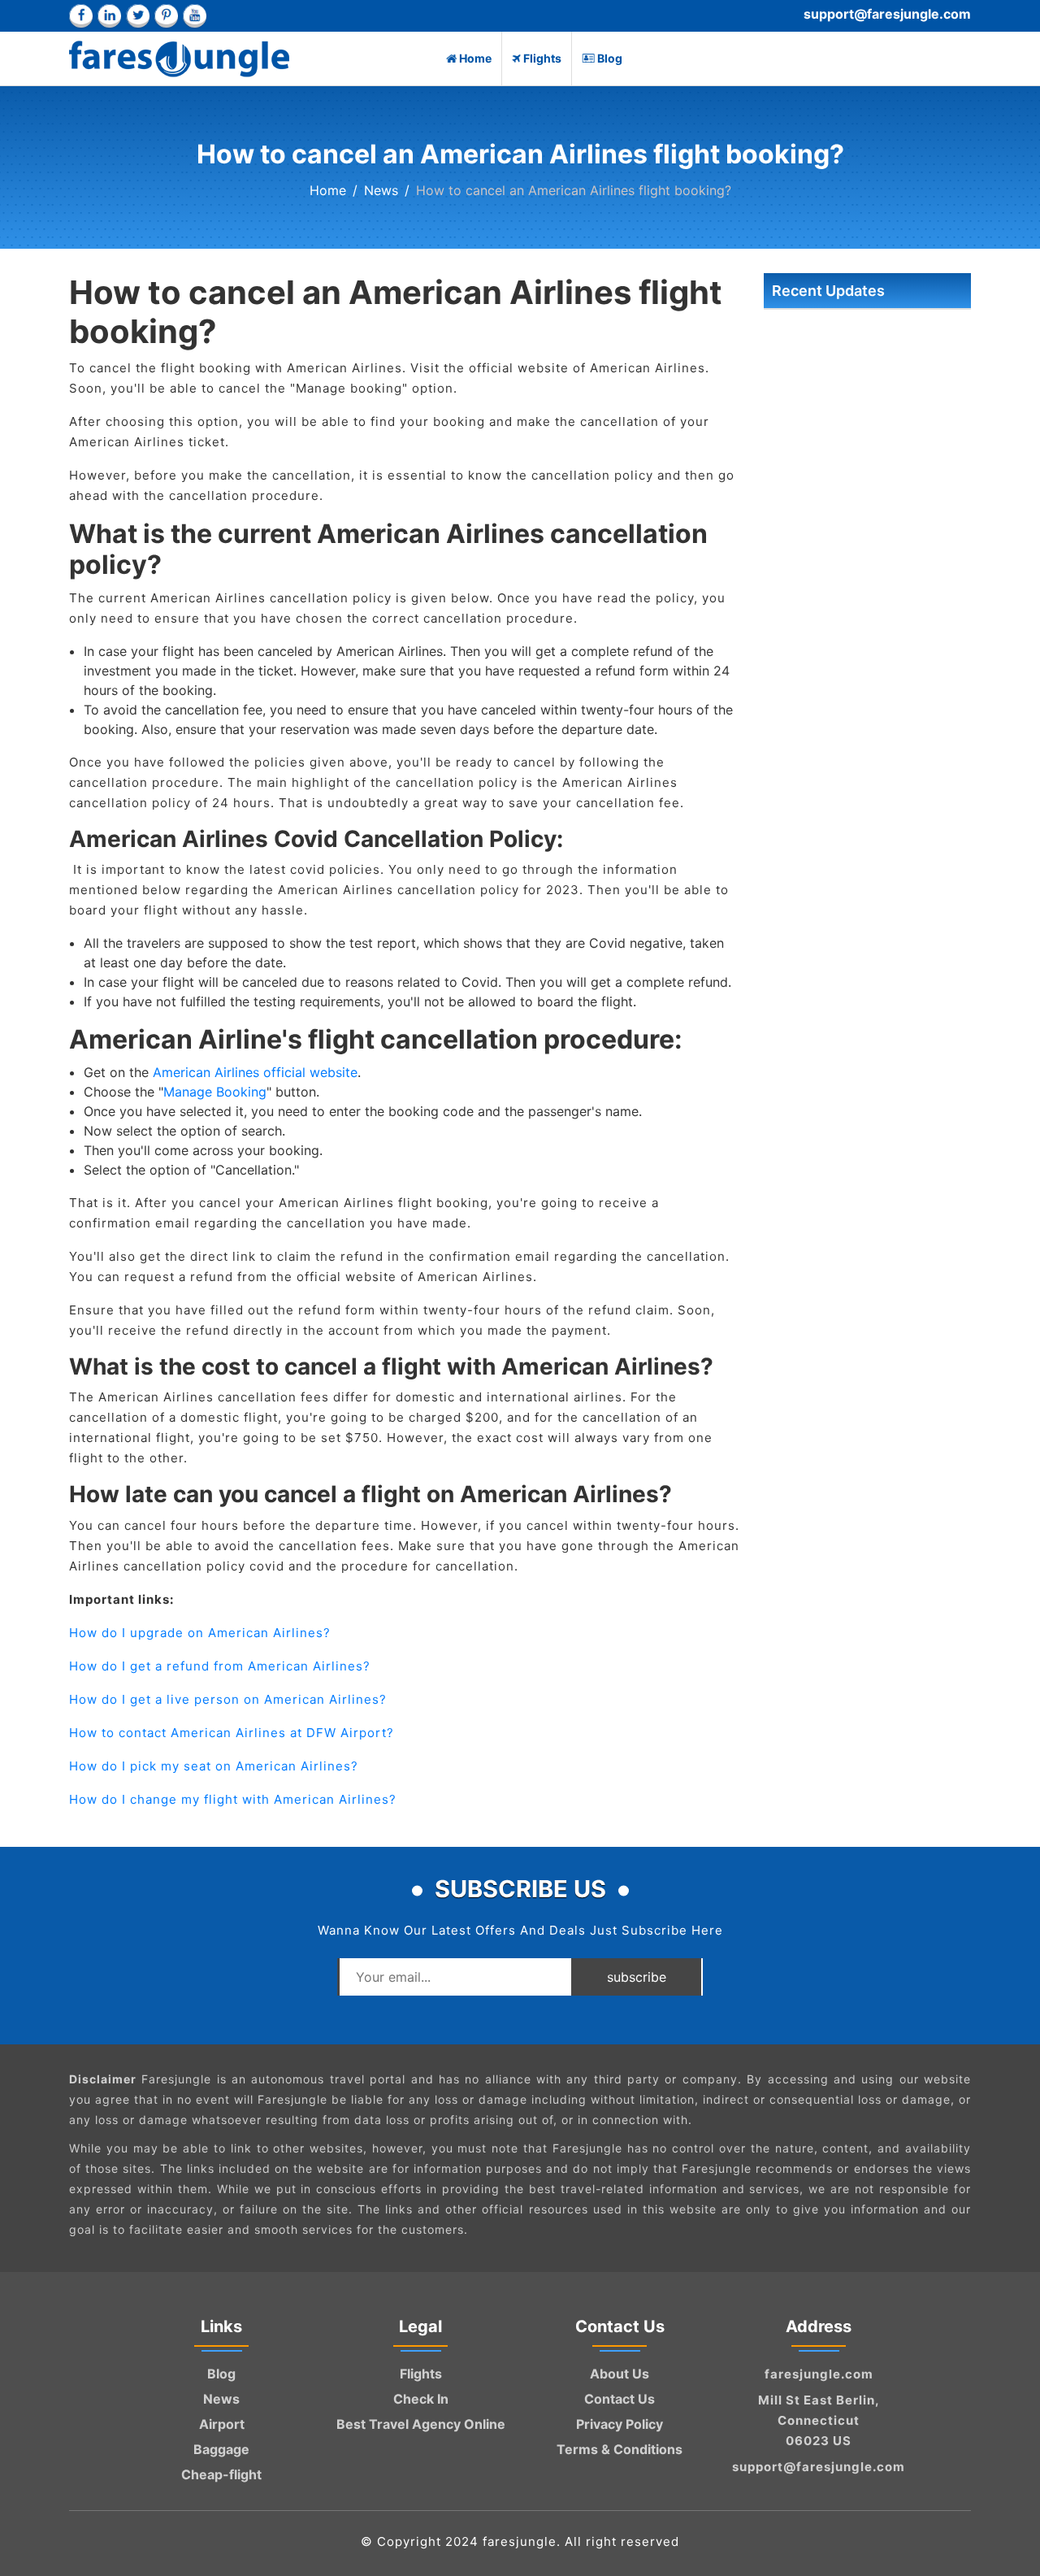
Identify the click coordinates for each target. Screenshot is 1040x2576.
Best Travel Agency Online (421, 2424)
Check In (421, 2399)
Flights (542, 58)
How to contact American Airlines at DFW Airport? (232, 1733)
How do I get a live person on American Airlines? (228, 1699)
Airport (222, 2424)
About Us (620, 2374)
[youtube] (195, 16)
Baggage (221, 2449)
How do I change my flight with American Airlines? (233, 1799)
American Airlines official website (255, 1072)
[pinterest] (166, 16)
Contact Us (620, 2399)
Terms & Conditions (620, 2449)
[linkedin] (109, 16)
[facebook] (81, 16)
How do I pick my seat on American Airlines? (214, 1766)
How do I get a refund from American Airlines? (220, 1666)
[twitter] (138, 16)
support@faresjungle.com (887, 14)
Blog (610, 58)
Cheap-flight (221, 2474)
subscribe (637, 1977)
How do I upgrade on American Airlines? (200, 1633)
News (381, 190)
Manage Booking (215, 1092)
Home (475, 58)
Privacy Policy (620, 2424)
